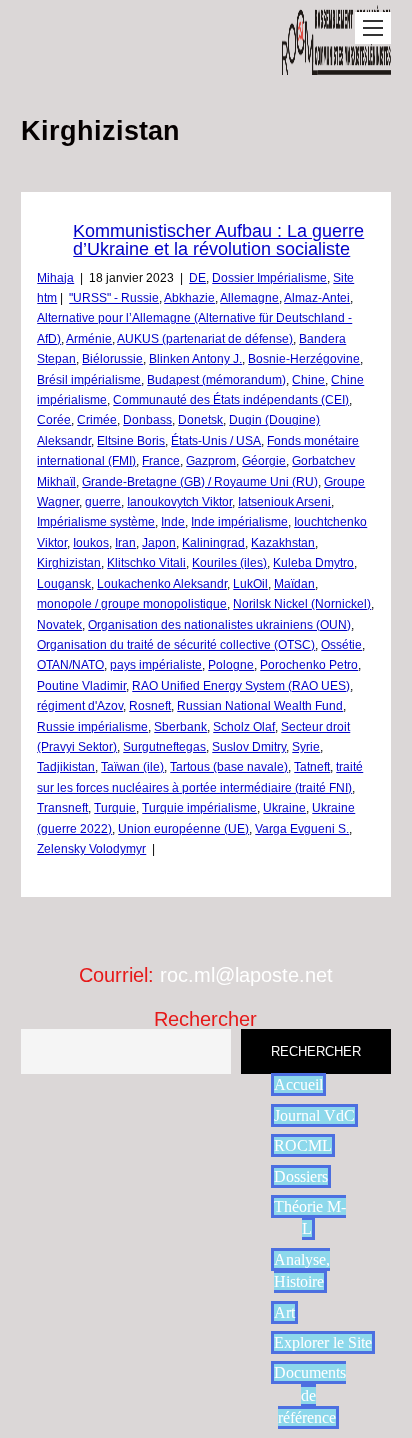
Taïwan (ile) (132, 767)
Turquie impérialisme (199, 808)
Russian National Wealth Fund (260, 706)
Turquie (115, 808)
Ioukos (91, 543)
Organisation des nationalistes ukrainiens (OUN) (219, 625)
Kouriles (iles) (229, 563)
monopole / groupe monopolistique (132, 604)
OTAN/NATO (70, 665)
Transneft (62, 808)
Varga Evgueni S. (302, 829)
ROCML (303, 1145)
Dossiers (301, 1176)
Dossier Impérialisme (269, 278)
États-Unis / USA (216, 441)
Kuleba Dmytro (313, 563)
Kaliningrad (213, 543)
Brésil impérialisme (89, 380)
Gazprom (211, 461)
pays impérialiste (156, 665)
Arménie (89, 339)
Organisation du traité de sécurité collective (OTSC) (176, 645)
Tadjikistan (66, 767)
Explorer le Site (323, 1342)
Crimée (97, 420)
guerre (103, 502)
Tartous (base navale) (229, 767)
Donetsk (200, 420)
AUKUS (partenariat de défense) (205, 339)
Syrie (306, 747)
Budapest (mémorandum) (216, 380)
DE (197, 278)
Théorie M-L (310, 1217)
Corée (54, 420)
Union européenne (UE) (183, 829)
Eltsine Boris (131, 441)
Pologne (231, 665)
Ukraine (284, 808)
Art (284, 1312)
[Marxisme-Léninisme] (336, 64)
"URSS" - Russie (114, 298)
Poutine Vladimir (81, 686)
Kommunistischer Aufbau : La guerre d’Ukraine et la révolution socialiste (218, 240)
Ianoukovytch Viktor (179, 502)
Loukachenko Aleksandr (162, 584)
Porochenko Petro (309, 665)
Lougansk (64, 584)
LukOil (250, 584)
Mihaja (55, 278)
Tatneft (312, 767)
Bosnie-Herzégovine (304, 359)
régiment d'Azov (80, 706)
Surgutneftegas (164, 747)
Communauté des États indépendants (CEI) (231, 400)
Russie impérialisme (92, 727)
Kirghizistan (69, 563)
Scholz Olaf (244, 727)
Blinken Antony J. (195, 359)
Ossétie (341, 645)
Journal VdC (314, 1115)
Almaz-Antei (317, 298)
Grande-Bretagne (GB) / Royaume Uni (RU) (200, 482)
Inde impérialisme (239, 522)
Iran (125, 543)
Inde (173, 522)
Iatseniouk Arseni (284, 502)
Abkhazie (189, 298)
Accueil (298, 1084)
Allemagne (249, 298)
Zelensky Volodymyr (91, 849)
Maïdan (294, 584)
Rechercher (205, 1019)
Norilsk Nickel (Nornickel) (302, 604)
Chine (308, 380)
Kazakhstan (283, 543)
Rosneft (150, 706)
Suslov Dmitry (249, 747)
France (161, 461)
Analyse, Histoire (302, 1270)
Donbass (147, 420)
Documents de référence (310, 1395)
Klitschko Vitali (146, 563)
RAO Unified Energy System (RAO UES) (241, 686)
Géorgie (264, 461)
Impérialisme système (96, 522)
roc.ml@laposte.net (246, 975)
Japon (159, 543)
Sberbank (180, 727)
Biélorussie (112, 359)
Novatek (59, 625)
